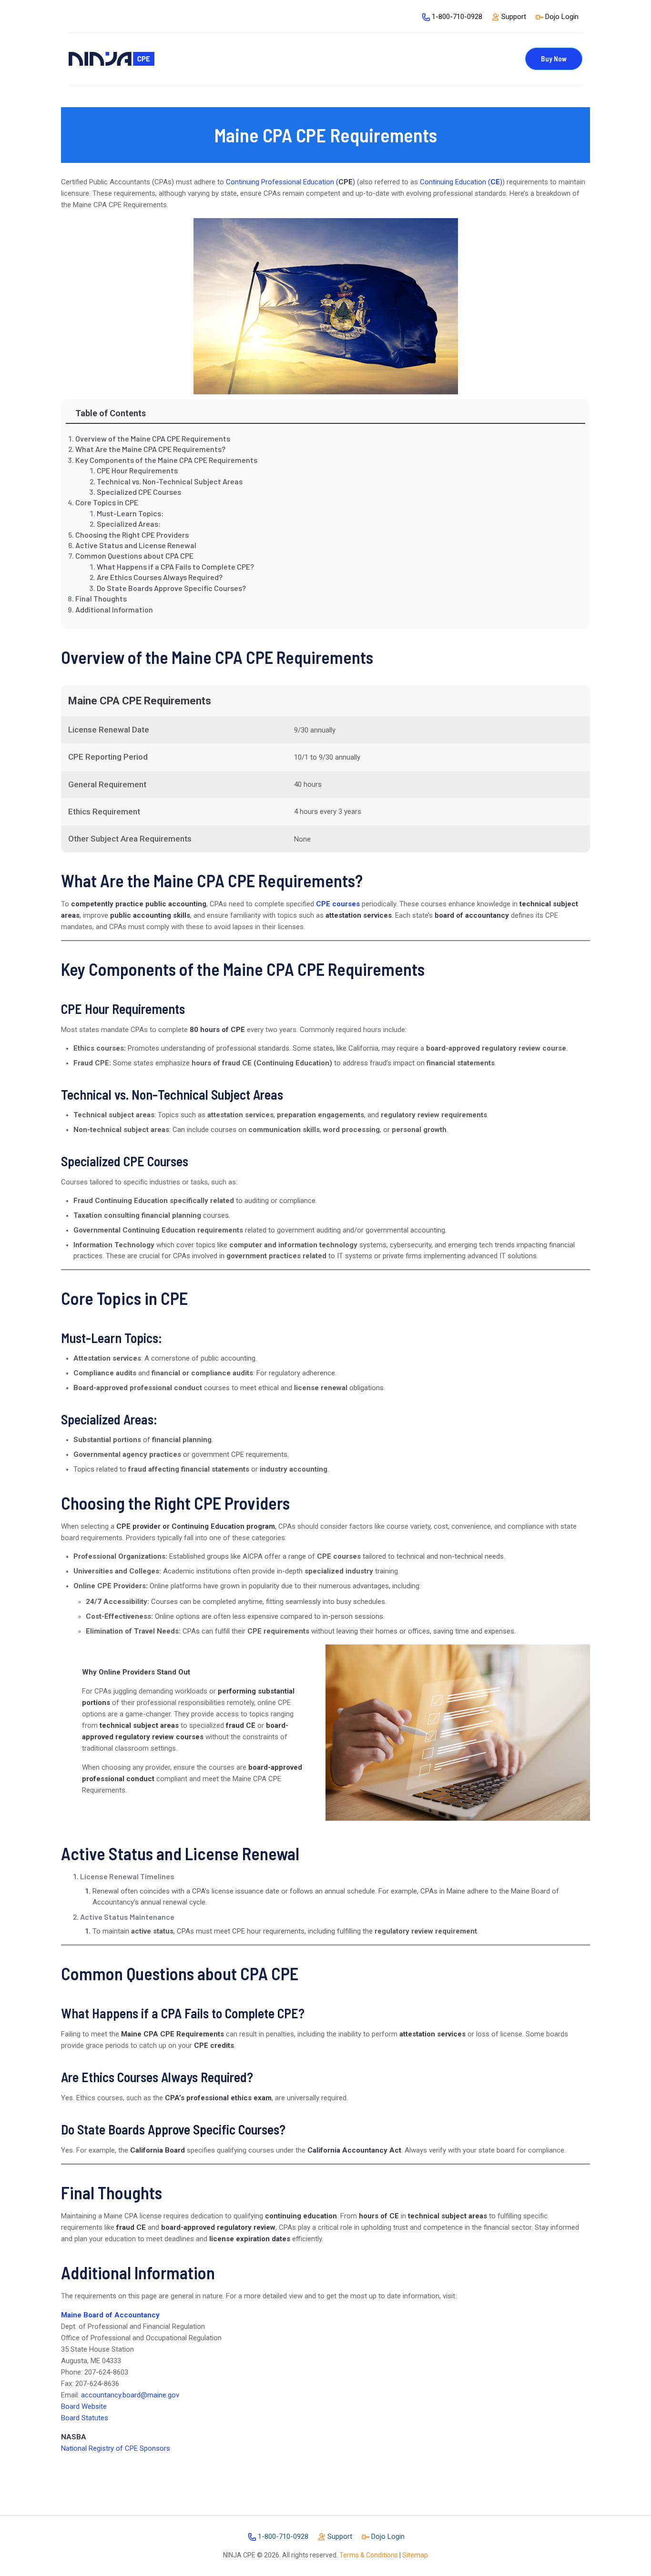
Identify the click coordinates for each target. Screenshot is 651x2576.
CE (495, 182)
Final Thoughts (101, 598)
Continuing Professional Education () (290, 182)
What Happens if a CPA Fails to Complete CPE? (175, 566)
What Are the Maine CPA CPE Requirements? (150, 449)
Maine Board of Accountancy (110, 2315)
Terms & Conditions (369, 2555)
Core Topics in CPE (107, 502)
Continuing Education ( (455, 182)
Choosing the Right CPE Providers (132, 535)
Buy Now (554, 59)
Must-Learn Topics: (130, 513)
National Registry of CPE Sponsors (116, 2448)
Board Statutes (85, 2418)
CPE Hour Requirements (137, 470)
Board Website (84, 2406)
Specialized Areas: (129, 524)
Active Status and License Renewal (136, 545)
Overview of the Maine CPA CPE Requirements (153, 438)
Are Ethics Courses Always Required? (160, 577)
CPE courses (338, 904)
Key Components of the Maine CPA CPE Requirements (166, 460)
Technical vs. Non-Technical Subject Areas (170, 481)
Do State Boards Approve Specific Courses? (171, 588)
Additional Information (114, 609)
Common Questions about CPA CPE (134, 556)
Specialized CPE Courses (139, 492)
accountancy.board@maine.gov (130, 2395)
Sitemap (415, 2555)
